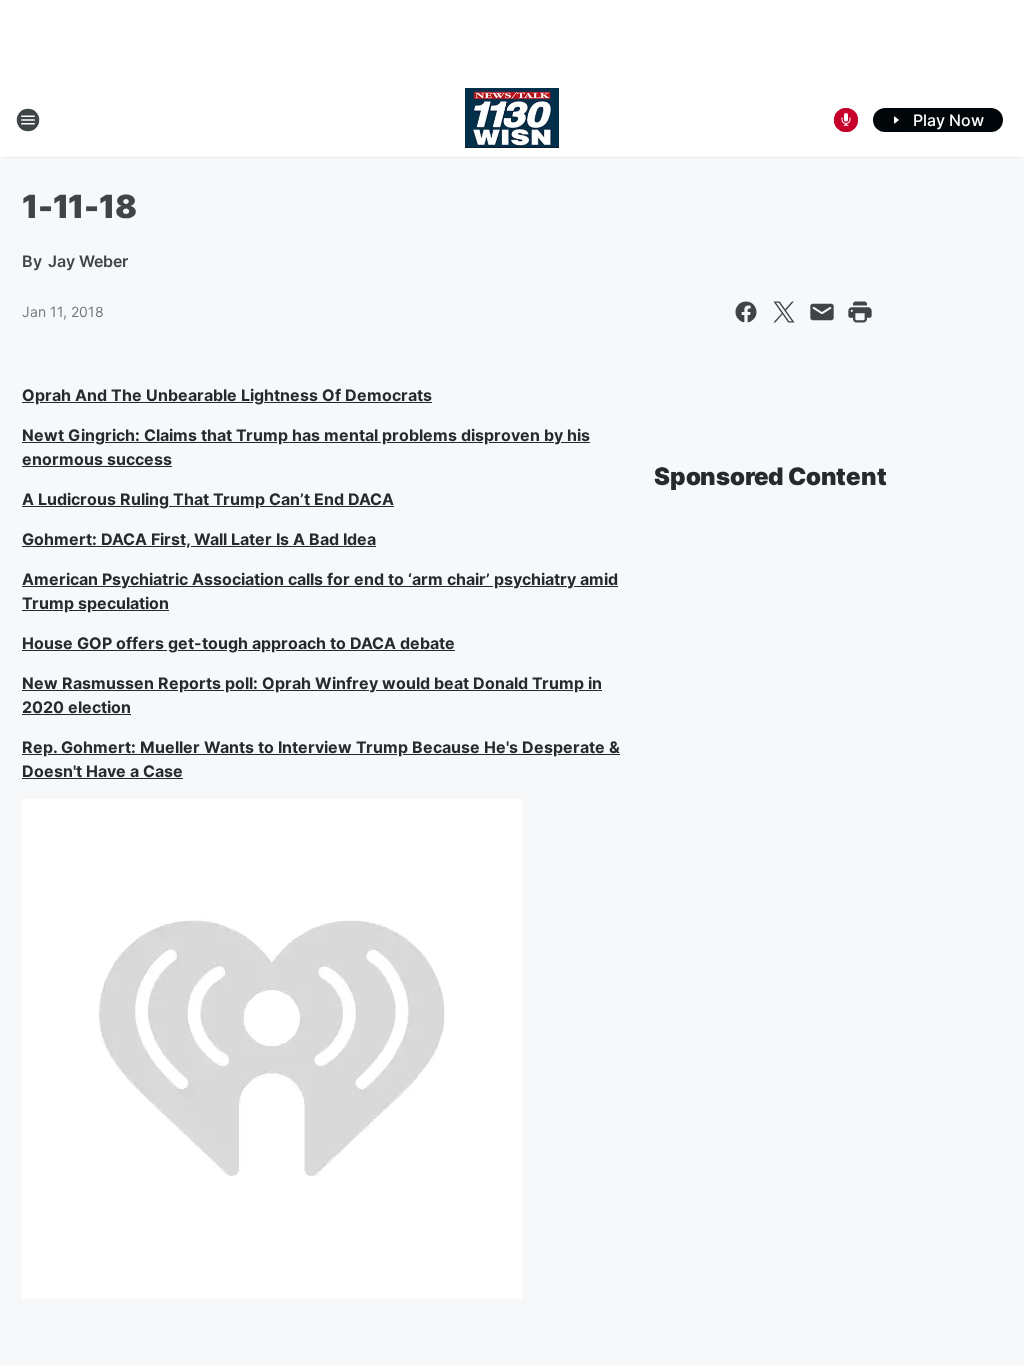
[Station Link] (512, 120)
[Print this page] (860, 312)
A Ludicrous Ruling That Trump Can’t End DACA (208, 499)
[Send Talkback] (846, 120)
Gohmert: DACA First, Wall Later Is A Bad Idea (199, 539)
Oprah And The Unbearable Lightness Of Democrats (227, 395)
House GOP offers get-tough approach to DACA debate (238, 643)
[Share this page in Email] (822, 312)
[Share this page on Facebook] (746, 312)
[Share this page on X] (784, 312)
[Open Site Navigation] (28, 120)
